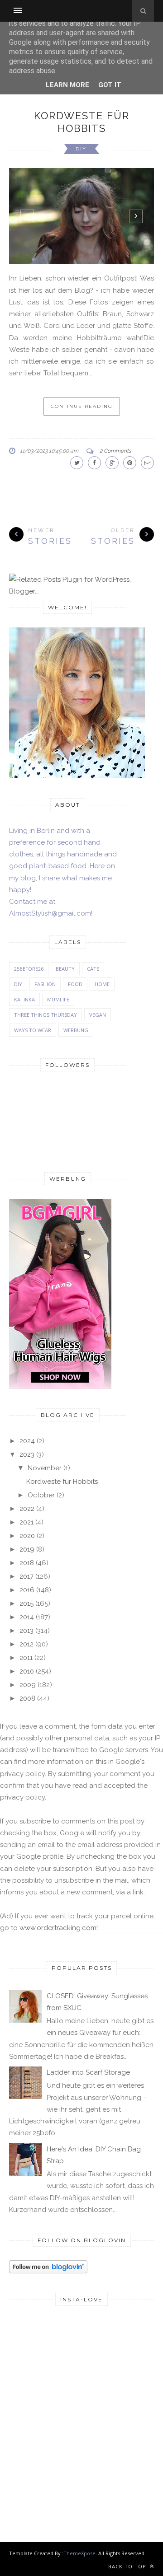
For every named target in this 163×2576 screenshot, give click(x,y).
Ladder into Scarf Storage (88, 2072)
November (45, 1468)
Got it (110, 85)
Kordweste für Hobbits (62, 1482)
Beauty (65, 969)
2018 (27, 1563)
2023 (27, 1454)
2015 (26, 1604)
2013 (26, 1631)
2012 (26, 1644)
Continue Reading (82, 406)
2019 (27, 1549)
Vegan (98, 1015)
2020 (27, 1536)
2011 (26, 1658)
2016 (27, 1590)
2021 (26, 1522)
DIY (81, 149)
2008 (27, 1698)
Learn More (67, 85)
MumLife (58, 999)
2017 (26, 1576)
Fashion (45, 984)
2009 (28, 1685)
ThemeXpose (79, 2553)
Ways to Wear (33, 1030)
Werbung (76, 1030)
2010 (27, 1671)
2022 (27, 1509)
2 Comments (115, 451)
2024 (27, 1441)
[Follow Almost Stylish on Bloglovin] (48, 2271)
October (41, 1495)
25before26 (29, 969)
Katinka (24, 999)
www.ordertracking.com (58, 1928)
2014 (27, 1617)
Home (102, 984)
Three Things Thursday (46, 1015)
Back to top (128, 2566)
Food (75, 984)
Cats (93, 969)
